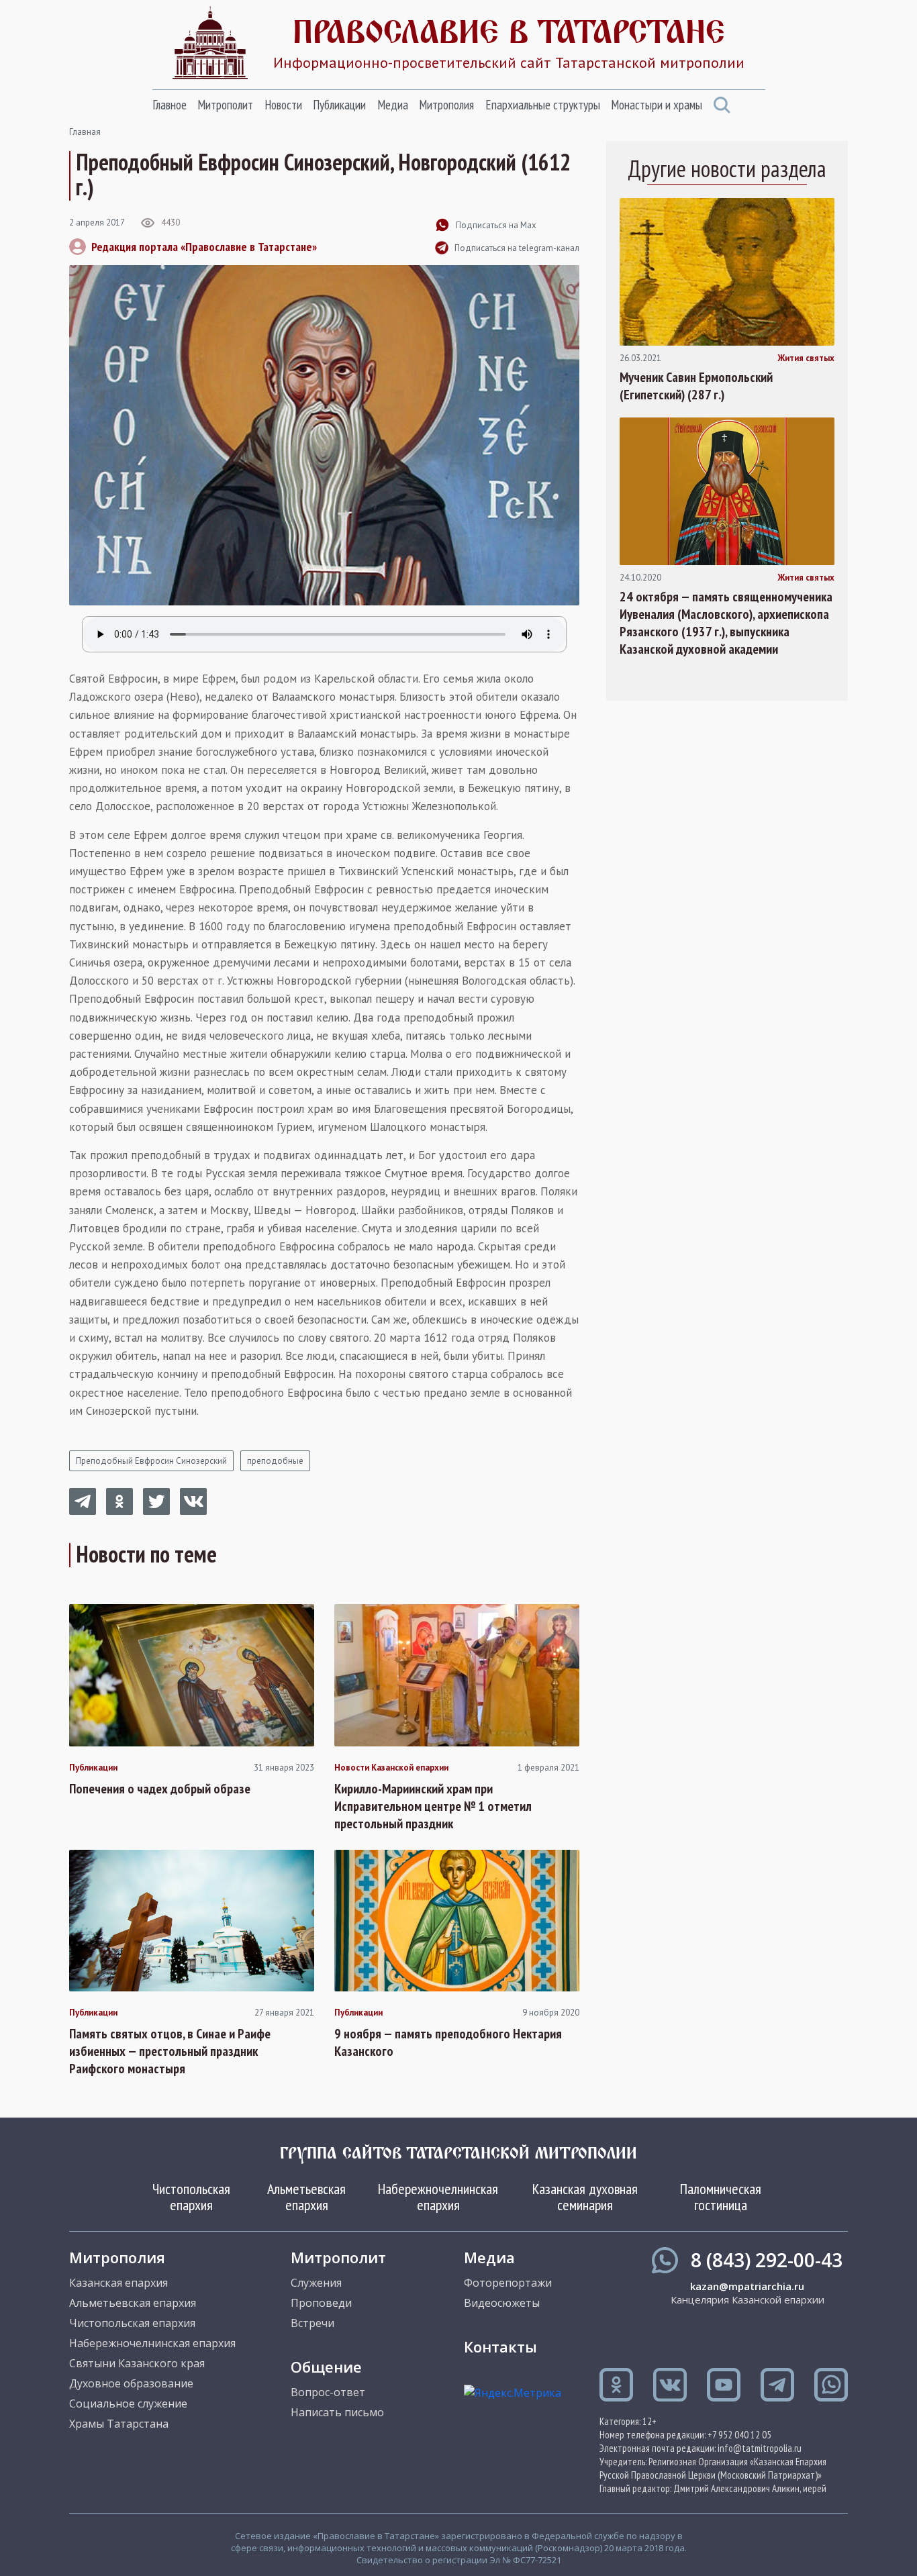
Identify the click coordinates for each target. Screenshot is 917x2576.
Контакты (500, 2346)
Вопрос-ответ (328, 2392)
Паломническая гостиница (721, 2197)
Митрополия (446, 105)
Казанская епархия (118, 2283)
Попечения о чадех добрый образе (160, 1789)
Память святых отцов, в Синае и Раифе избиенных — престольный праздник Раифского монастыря (170, 2051)
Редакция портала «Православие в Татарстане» (204, 247)
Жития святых (806, 358)
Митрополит (225, 105)
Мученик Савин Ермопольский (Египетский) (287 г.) (696, 386)
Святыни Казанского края (137, 2363)
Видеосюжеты (502, 2303)
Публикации (339, 105)
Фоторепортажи (508, 2283)
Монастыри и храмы (657, 105)
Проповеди (321, 2303)
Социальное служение (128, 2404)
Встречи (312, 2323)
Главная (85, 132)
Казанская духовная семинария (585, 2197)
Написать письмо (337, 2412)
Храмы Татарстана (119, 2424)
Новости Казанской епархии (391, 1768)
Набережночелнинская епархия (438, 2197)
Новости (283, 105)
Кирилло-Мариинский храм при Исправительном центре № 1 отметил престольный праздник (433, 1806)
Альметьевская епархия (306, 2197)
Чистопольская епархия (191, 2197)
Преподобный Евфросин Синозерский (151, 1461)
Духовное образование (131, 2383)
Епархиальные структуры (543, 105)
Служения (316, 2283)
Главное (170, 105)
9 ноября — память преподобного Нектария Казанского (448, 2042)
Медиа (393, 105)
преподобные (275, 1461)
